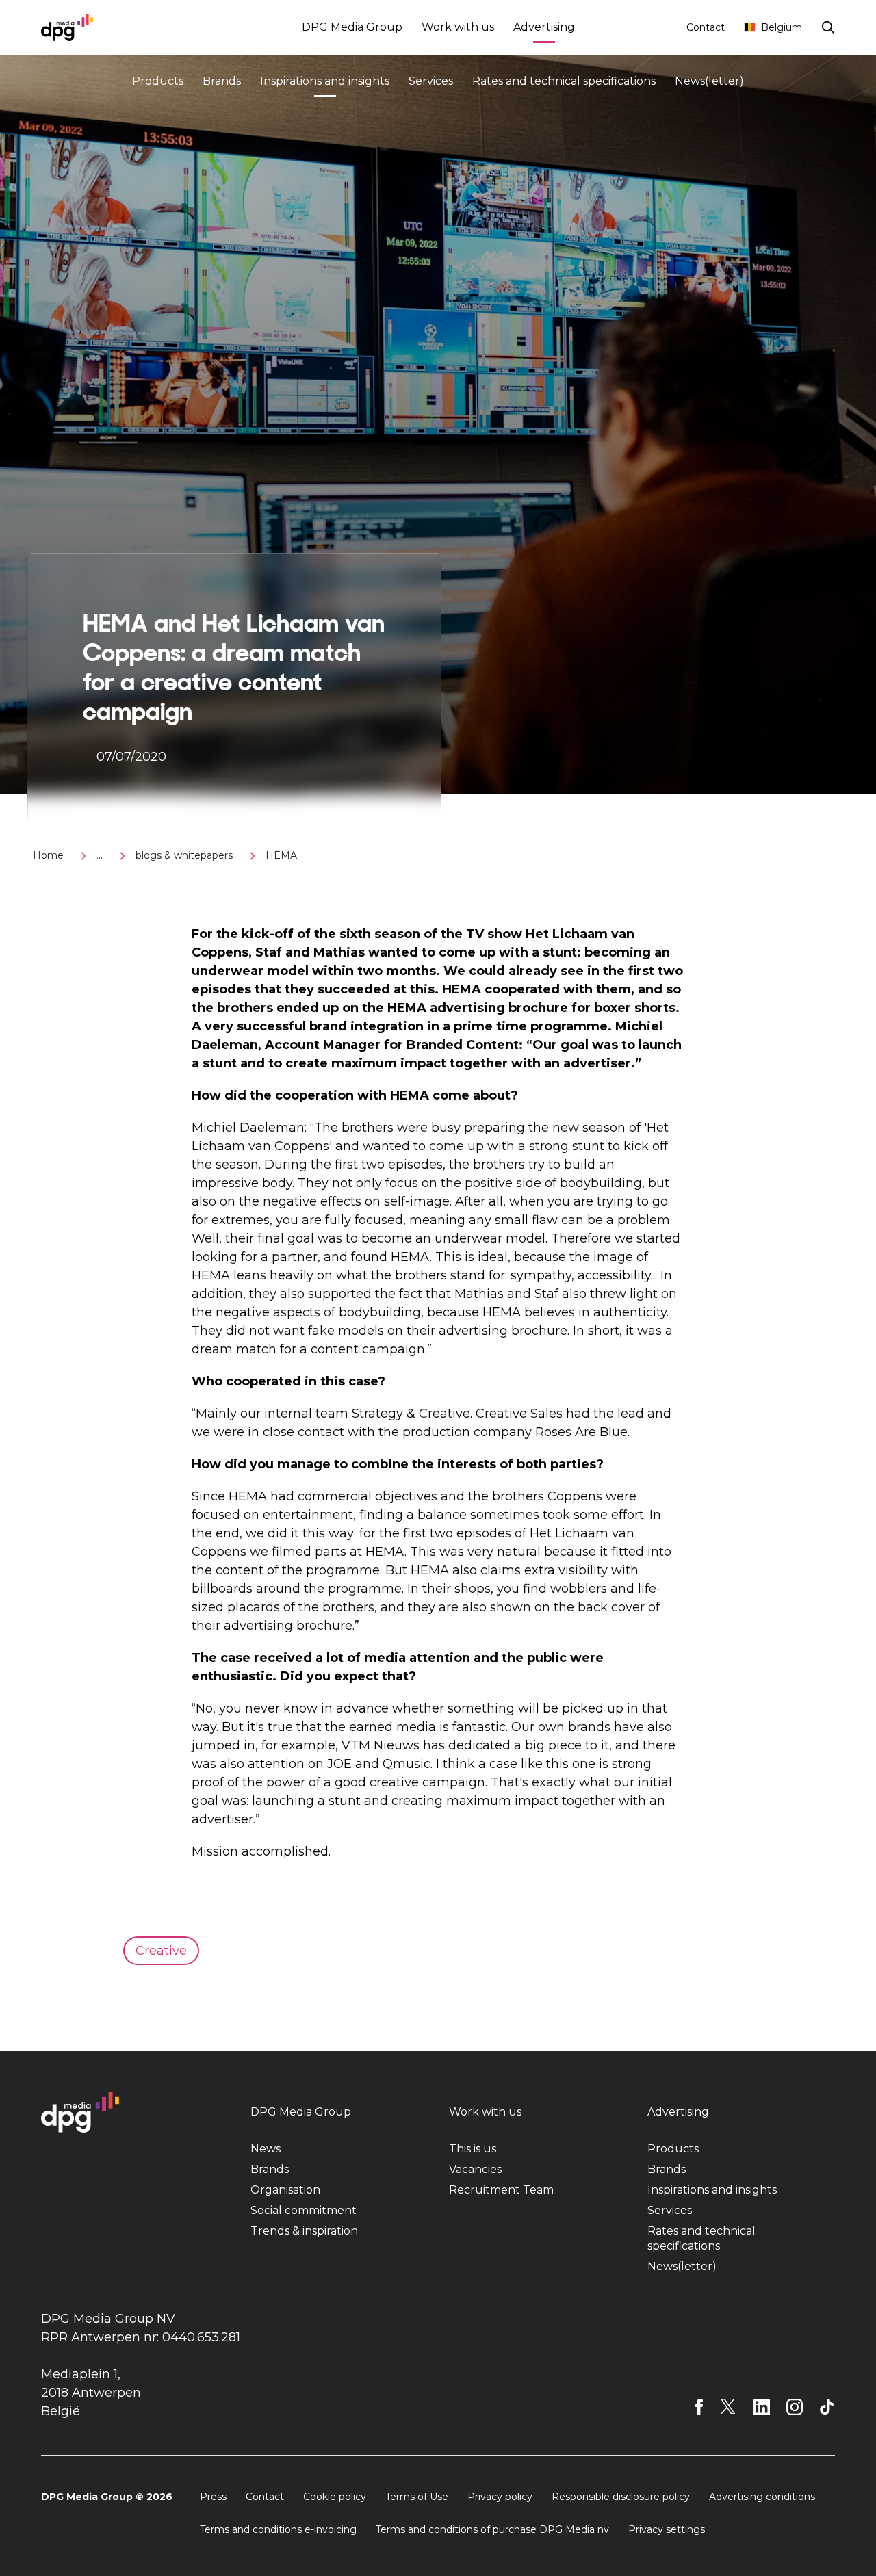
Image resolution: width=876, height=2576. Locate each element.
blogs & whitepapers (184, 855)
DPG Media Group (352, 27)
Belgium (782, 27)
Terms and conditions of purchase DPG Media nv (492, 2529)
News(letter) (709, 81)
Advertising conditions (762, 2497)
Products (158, 81)
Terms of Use (417, 2497)
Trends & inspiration (304, 2231)
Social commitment (304, 2210)
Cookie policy (335, 2497)
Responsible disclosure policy (621, 2497)
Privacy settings (667, 2529)
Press (213, 2497)
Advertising (544, 27)
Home (48, 855)
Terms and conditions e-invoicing (278, 2529)
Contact (706, 27)
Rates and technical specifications (564, 81)
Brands (222, 81)
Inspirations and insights (325, 81)
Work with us (458, 27)
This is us (473, 2149)
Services (431, 81)
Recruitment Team (501, 2190)
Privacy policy (500, 2497)
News (266, 2149)
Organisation (285, 2190)
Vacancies (475, 2169)
